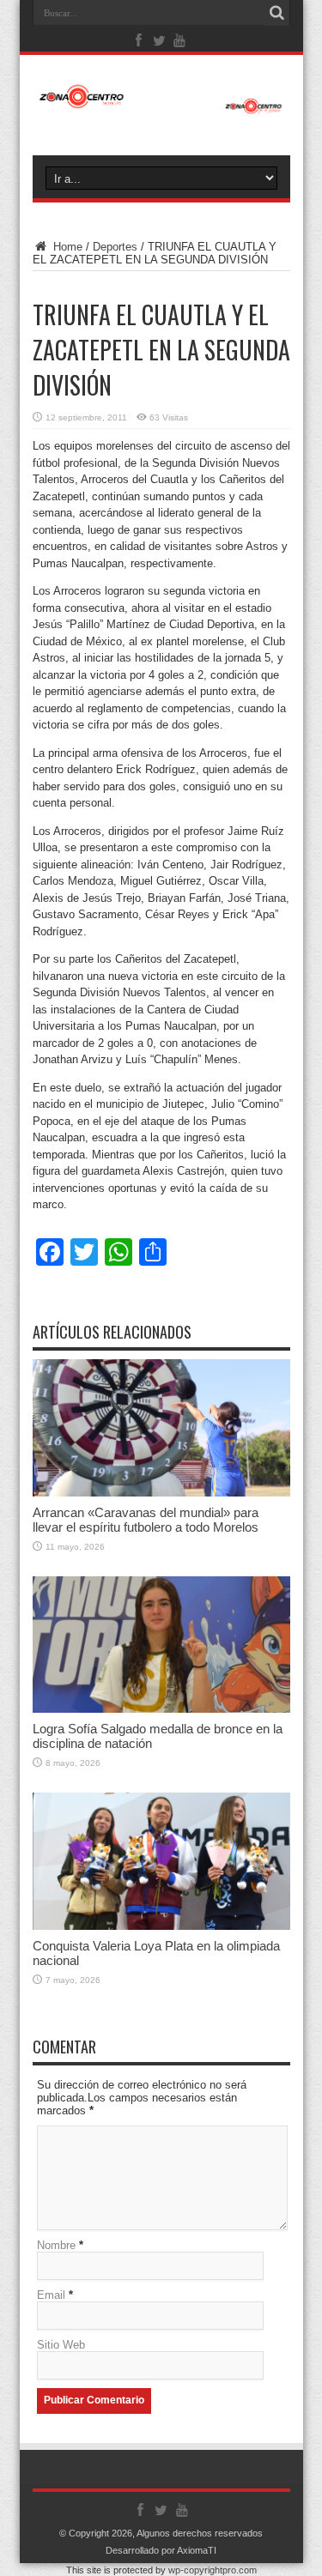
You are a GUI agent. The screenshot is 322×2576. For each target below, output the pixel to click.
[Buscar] (277, 13)
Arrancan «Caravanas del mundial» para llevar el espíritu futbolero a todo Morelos (146, 1520)
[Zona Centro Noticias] (161, 106)
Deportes (115, 247)
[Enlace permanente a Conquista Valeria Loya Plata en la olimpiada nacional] (161, 1926)
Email (51, 2295)
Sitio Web (61, 2345)
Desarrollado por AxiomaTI (161, 2550)
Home (66, 247)
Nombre (56, 2245)
